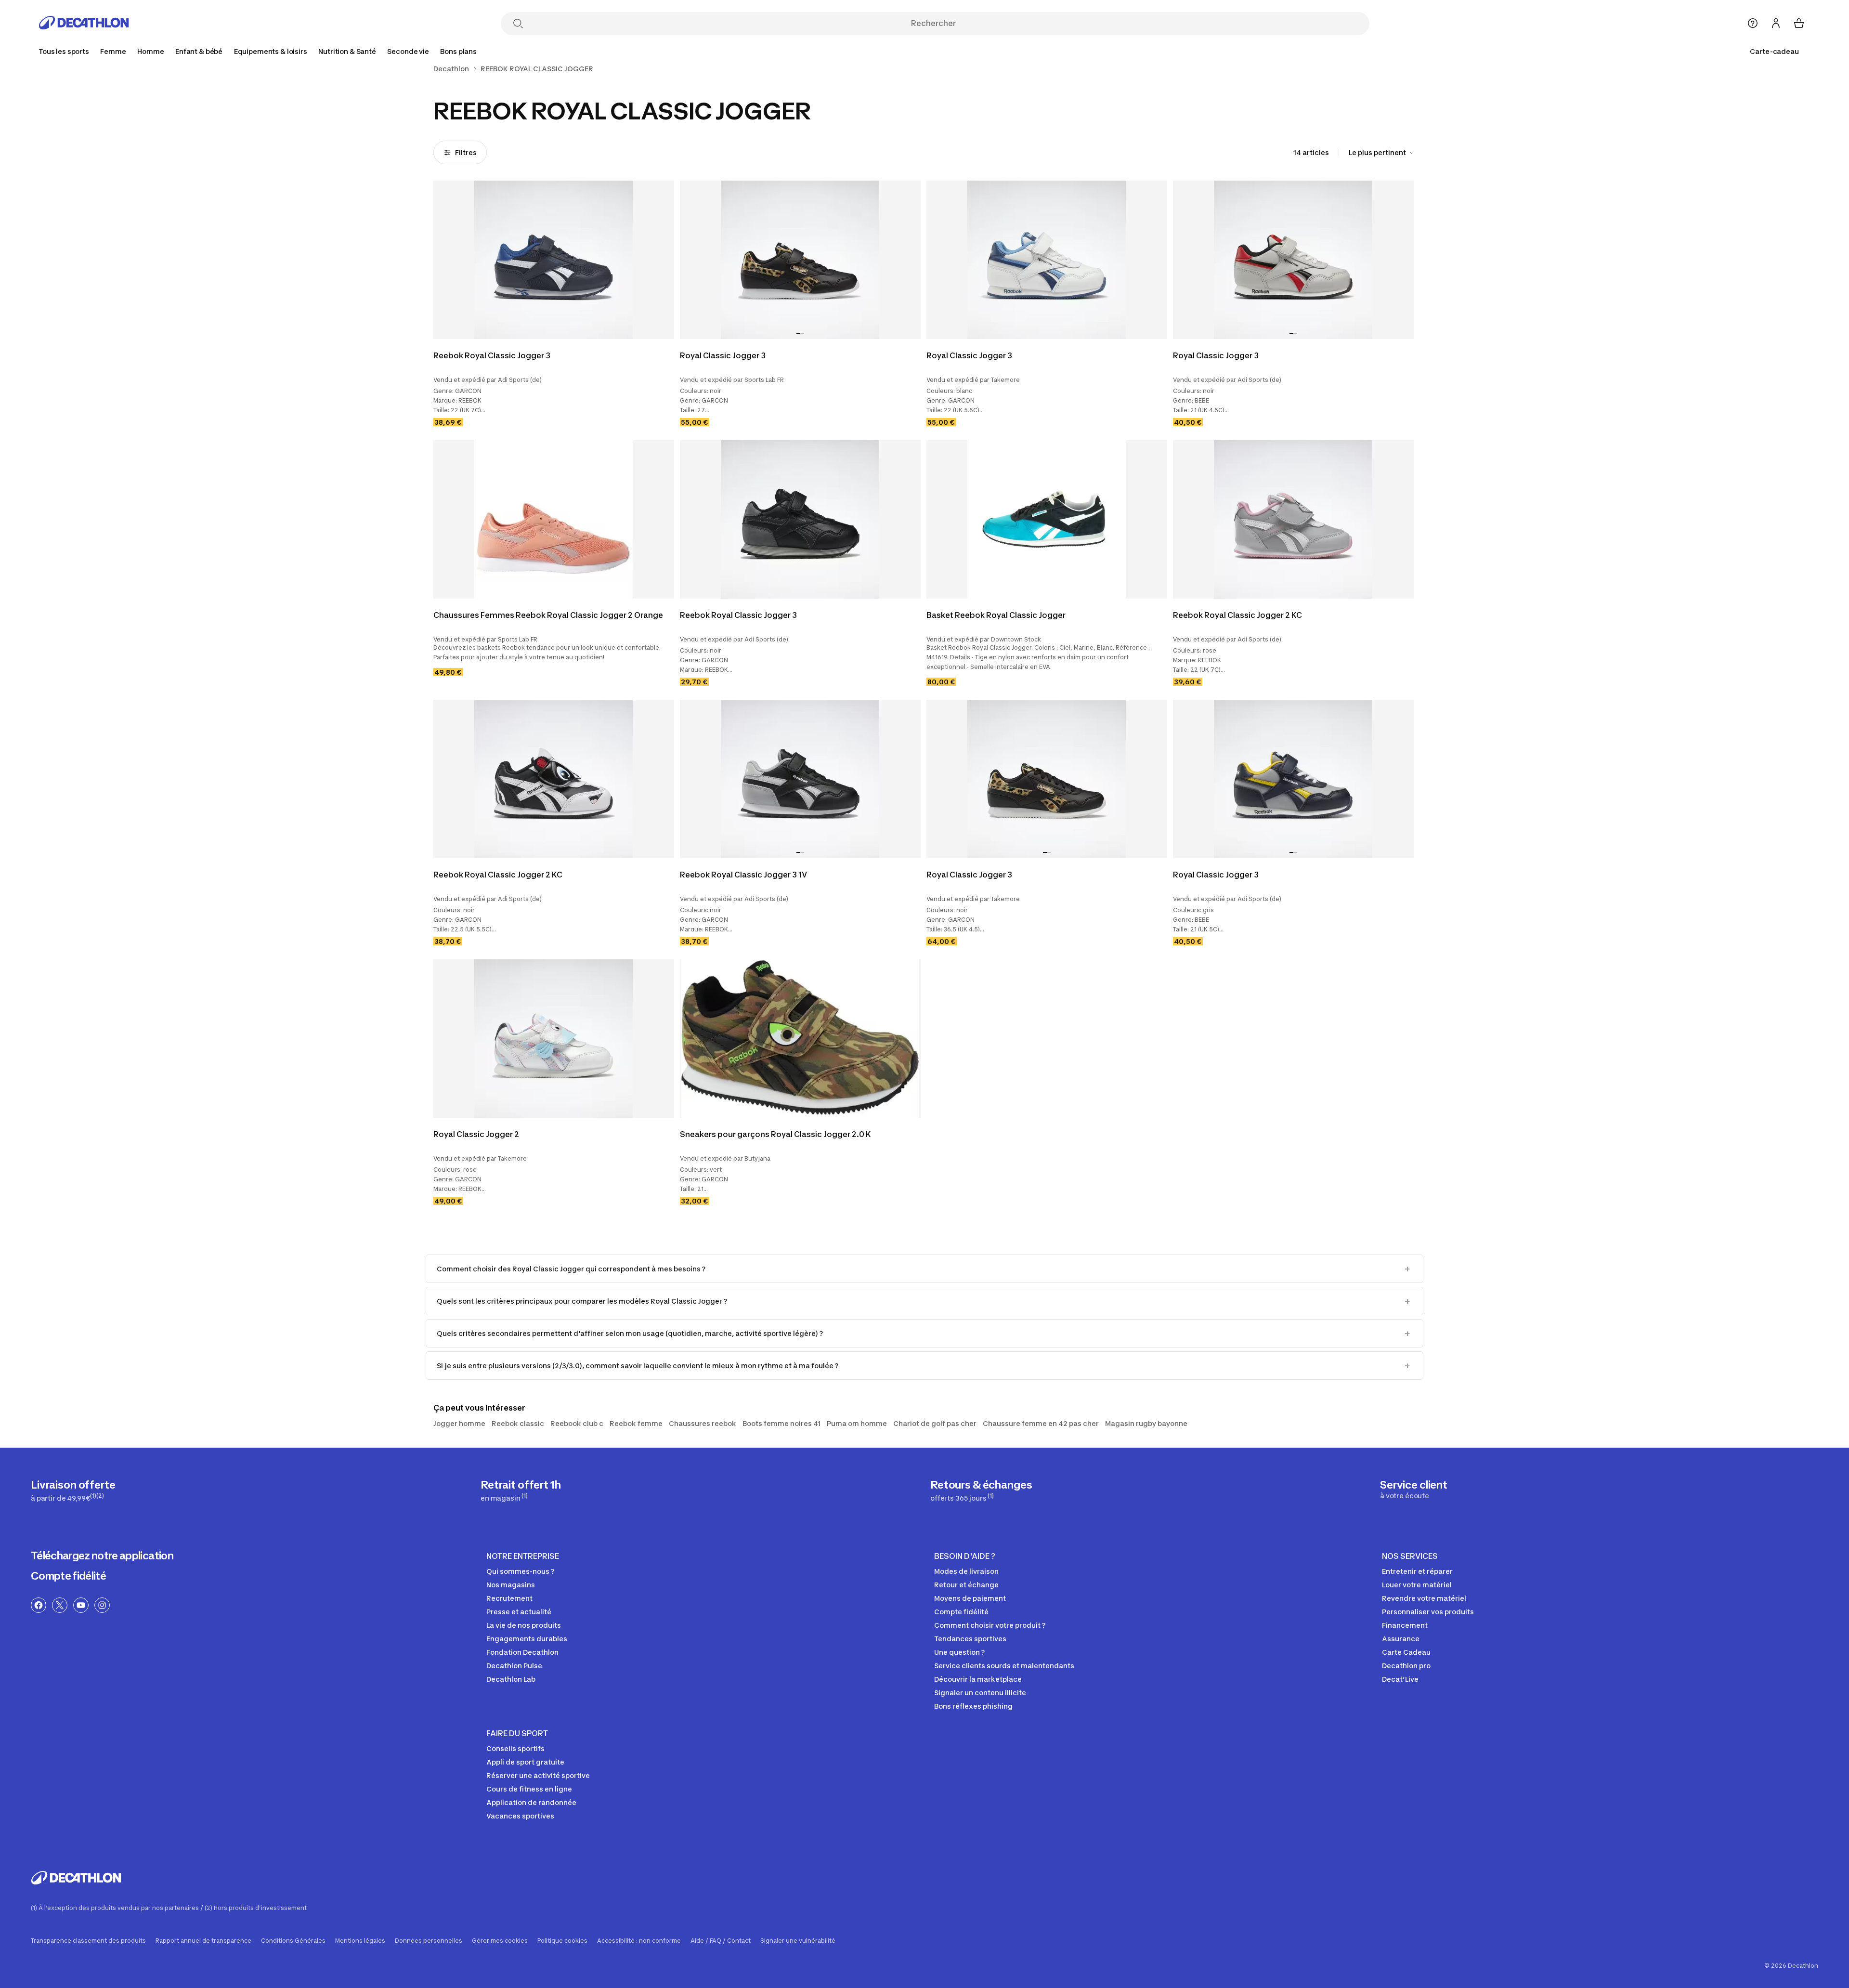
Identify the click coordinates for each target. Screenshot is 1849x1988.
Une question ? (959, 1652)
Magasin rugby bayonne (1146, 1423)
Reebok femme (636, 1423)
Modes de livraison (966, 1571)
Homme (150, 51)
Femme (113, 51)
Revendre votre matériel (1424, 1598)
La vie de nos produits (524, 1625)
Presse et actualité (519, 1612)
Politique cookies (562, 1941)
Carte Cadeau (1406, 1652)
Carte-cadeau (1774, 51)
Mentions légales (360, 1941)
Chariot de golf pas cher (935, 1423)
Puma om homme (857, 1423)
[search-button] (518, 24)
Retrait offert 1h (521, 1490)
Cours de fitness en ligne (529, 1789)
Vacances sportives (520, 1816)
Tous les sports (64, 51)
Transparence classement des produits (88, 1941)
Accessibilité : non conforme (639, 1941)
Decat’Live (1400, 1679)
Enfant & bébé (199, 51)
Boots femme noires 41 (781, 1423)
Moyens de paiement (970, 1598)
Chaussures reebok (703, 1423)
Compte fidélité (68, 1576)
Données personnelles (429, 1941)
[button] (798, 333)
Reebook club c (577, 1423)
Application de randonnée (531, 1802)
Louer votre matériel (1417, 1585)
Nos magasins (511, 1585)
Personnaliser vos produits (1428, 1612)
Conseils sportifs (515, 1748)
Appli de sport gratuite (525, 1762)
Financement (1405, 1625)
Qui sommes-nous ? (520, 1571)
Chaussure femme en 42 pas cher (1041, 1423)
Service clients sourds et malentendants (1004, 1666)
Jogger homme (459, 1423)
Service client (1414, 1489)
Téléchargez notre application (102, 1556)
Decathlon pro (1406, 1666)
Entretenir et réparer (1417, 1571)
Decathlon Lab (511, 1679)
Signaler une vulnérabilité (798, 1941)
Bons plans (458, 51)
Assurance (1401, 1639)
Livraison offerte (73, 1490)
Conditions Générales (293, 1941)
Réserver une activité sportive (538, 1775)
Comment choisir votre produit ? (990, 1625)
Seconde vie (408, 51)
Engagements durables (527, 1639)
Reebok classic (518, 1423)
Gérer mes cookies (500, 1941)
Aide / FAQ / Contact (721, 1941)
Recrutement (509, 1598)
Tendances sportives (970, 1639)
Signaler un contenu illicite (980, 1693)
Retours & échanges (981, 1490)
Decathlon (451, 69)
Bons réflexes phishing (973, 1706)
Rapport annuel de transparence (203, 1941)
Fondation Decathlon (522, 1652)
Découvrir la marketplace (978, 1679)
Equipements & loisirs (271, 51)
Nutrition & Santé (347, 51)
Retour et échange (966, 1585)
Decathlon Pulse (514, 1666)
